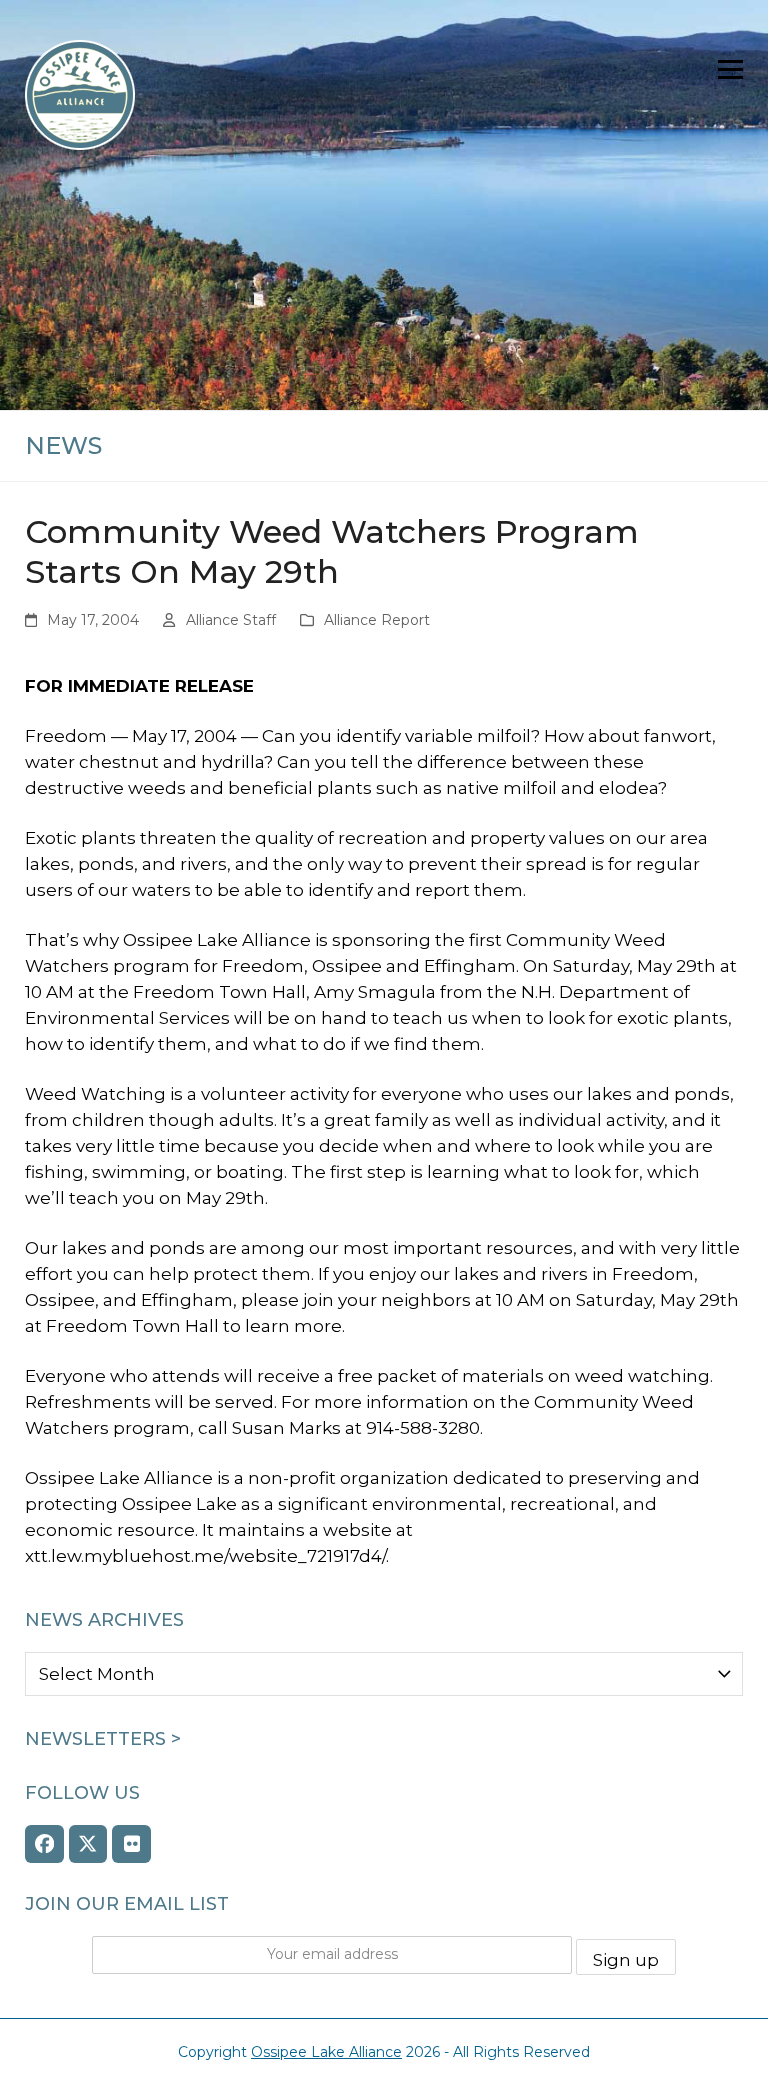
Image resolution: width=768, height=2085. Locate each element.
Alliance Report (377, 620)
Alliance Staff (231, 620)
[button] (730, 69)
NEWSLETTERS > (103, 1739)
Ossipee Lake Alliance (326, 2052)
